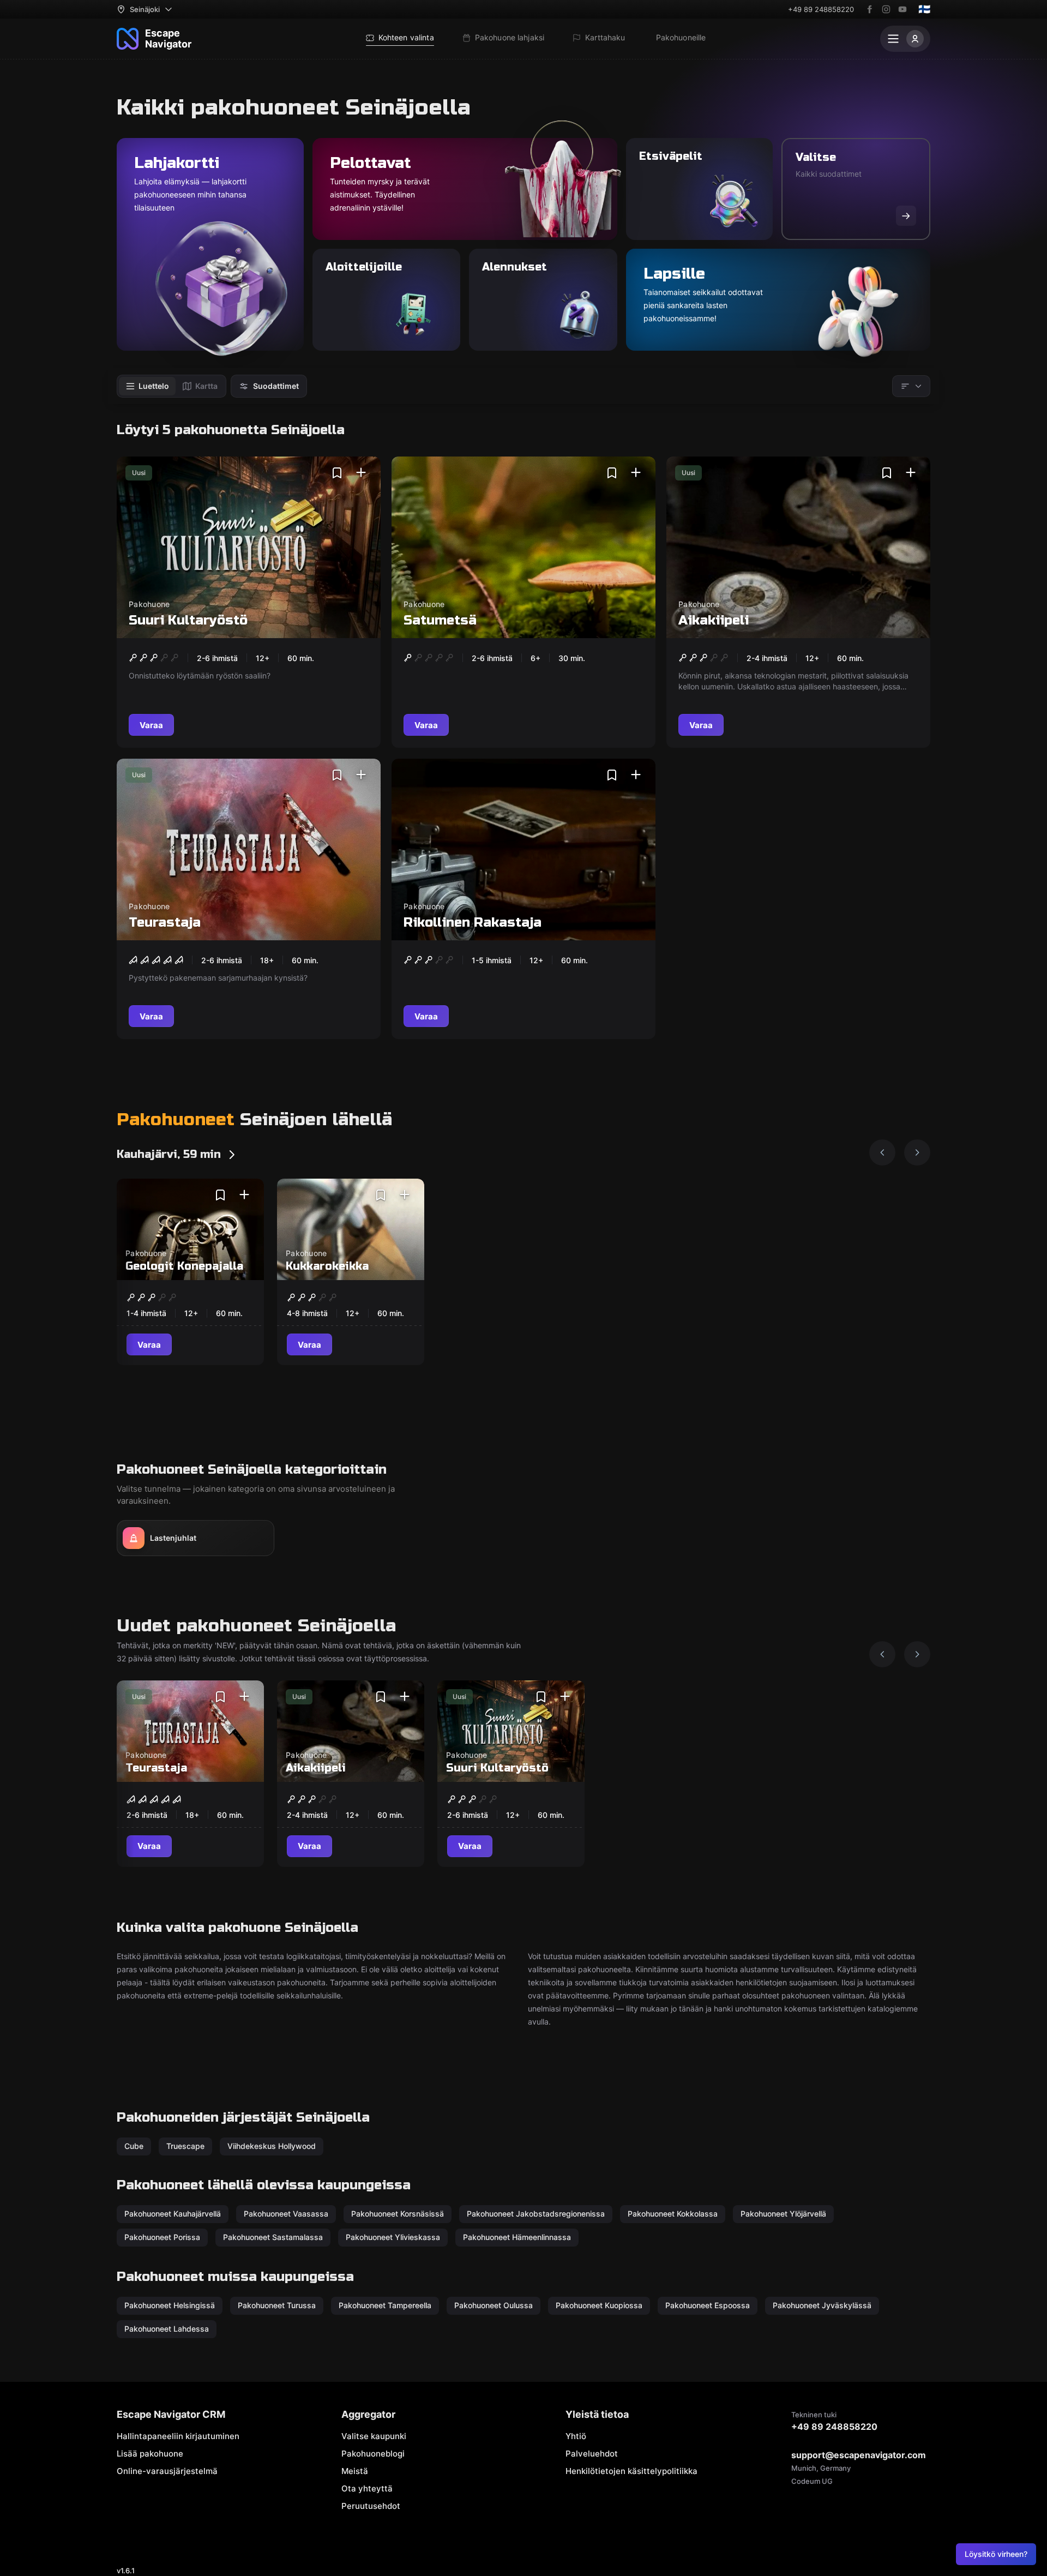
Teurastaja (165, 923)
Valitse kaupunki (374, 2436)
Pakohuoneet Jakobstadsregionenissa (536, 2214)
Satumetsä (440, 620)
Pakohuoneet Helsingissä (170, 2305)
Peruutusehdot (371, 2506)
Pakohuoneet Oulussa (494, 2305)
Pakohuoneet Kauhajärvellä (173, 2214)
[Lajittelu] (911, 386)
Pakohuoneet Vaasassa (286, 2214)
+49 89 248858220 (821, 9)
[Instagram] (886, 9)
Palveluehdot (592, 2454)
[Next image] (917, 1152)
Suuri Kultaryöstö (188, 620)
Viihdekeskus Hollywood (272, 2146)
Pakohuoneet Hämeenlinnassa (517, 2237)
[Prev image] (882, 1152)
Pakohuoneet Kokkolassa (673, 2214)
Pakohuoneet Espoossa (708, 2305)
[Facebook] (870, 9)
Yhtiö (576, 2436)
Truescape (185, 2146)
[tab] (147, 386)
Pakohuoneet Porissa (162, 2237)
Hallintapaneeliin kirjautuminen (178, 2436)
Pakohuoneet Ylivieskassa (393, 2237)
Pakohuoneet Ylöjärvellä (783, 2214)
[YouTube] (902, 9)
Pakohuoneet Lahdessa (167, 2329)
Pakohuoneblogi (373, 2454)
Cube (134, 2146)
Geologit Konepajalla (184, 1266)
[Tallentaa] (337, 473)
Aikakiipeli (714, 620)
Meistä (355, 2471)
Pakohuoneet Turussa (277, 2305)
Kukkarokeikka (327, 1266)
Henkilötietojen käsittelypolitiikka (631, 2471)
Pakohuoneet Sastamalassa (273, 2237)
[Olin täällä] (361, 473)
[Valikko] (905, 39)
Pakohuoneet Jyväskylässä (822, 2305)
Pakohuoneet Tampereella (385, 2305)
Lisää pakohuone (150, 2454)
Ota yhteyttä (367, 2488)
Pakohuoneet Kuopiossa (599, 2305)
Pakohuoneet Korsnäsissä (398, 2214)
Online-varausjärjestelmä (167, 2471)
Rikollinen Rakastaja (473, 923)
